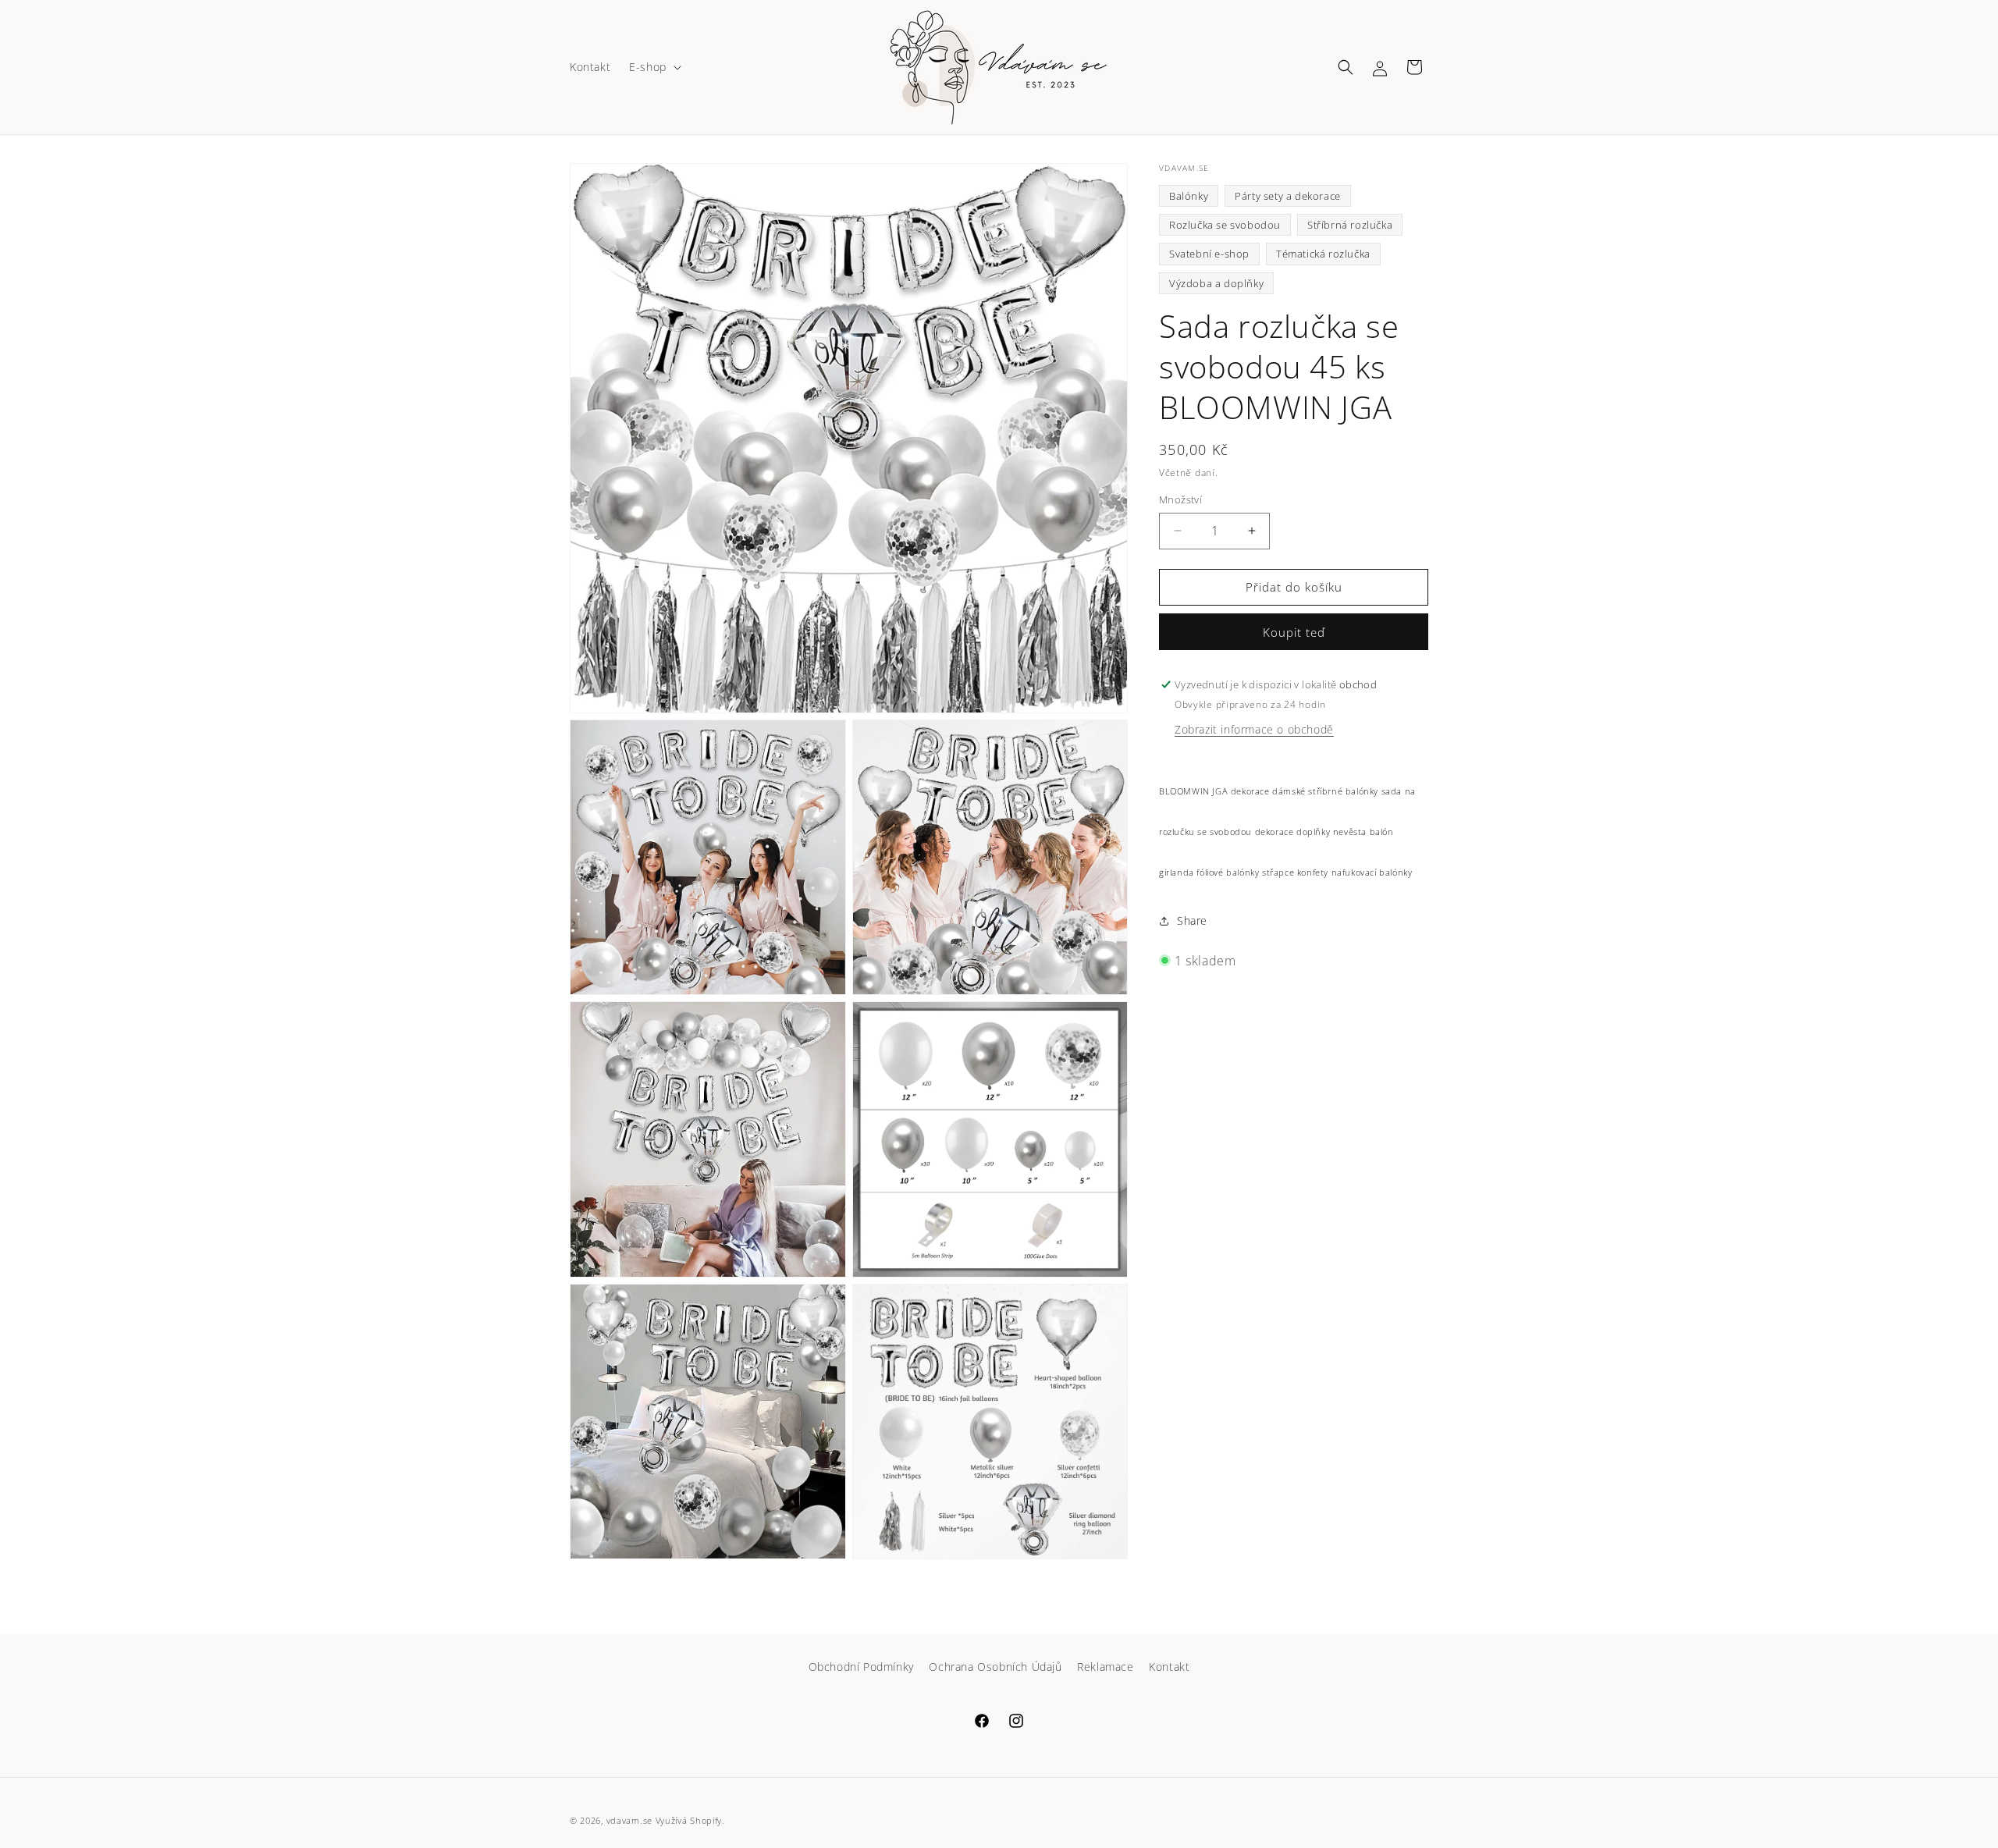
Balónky (1189, 196)
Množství (1180, 499)
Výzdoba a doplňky (1216, 283)
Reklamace (1105, 1667)
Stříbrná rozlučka (1350, 225)
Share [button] (1192, 920)
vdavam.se (629, 1820)
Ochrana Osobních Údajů (995, 1667)
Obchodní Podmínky (861, 1667)
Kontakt (1169, 1667)
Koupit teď (1294, 632)
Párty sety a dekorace (1288, 196)
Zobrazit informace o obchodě (1254, 729)
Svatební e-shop (1209, 254)
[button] (654, 67)
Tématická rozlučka (1323, 254)
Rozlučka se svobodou (1225, 225)
